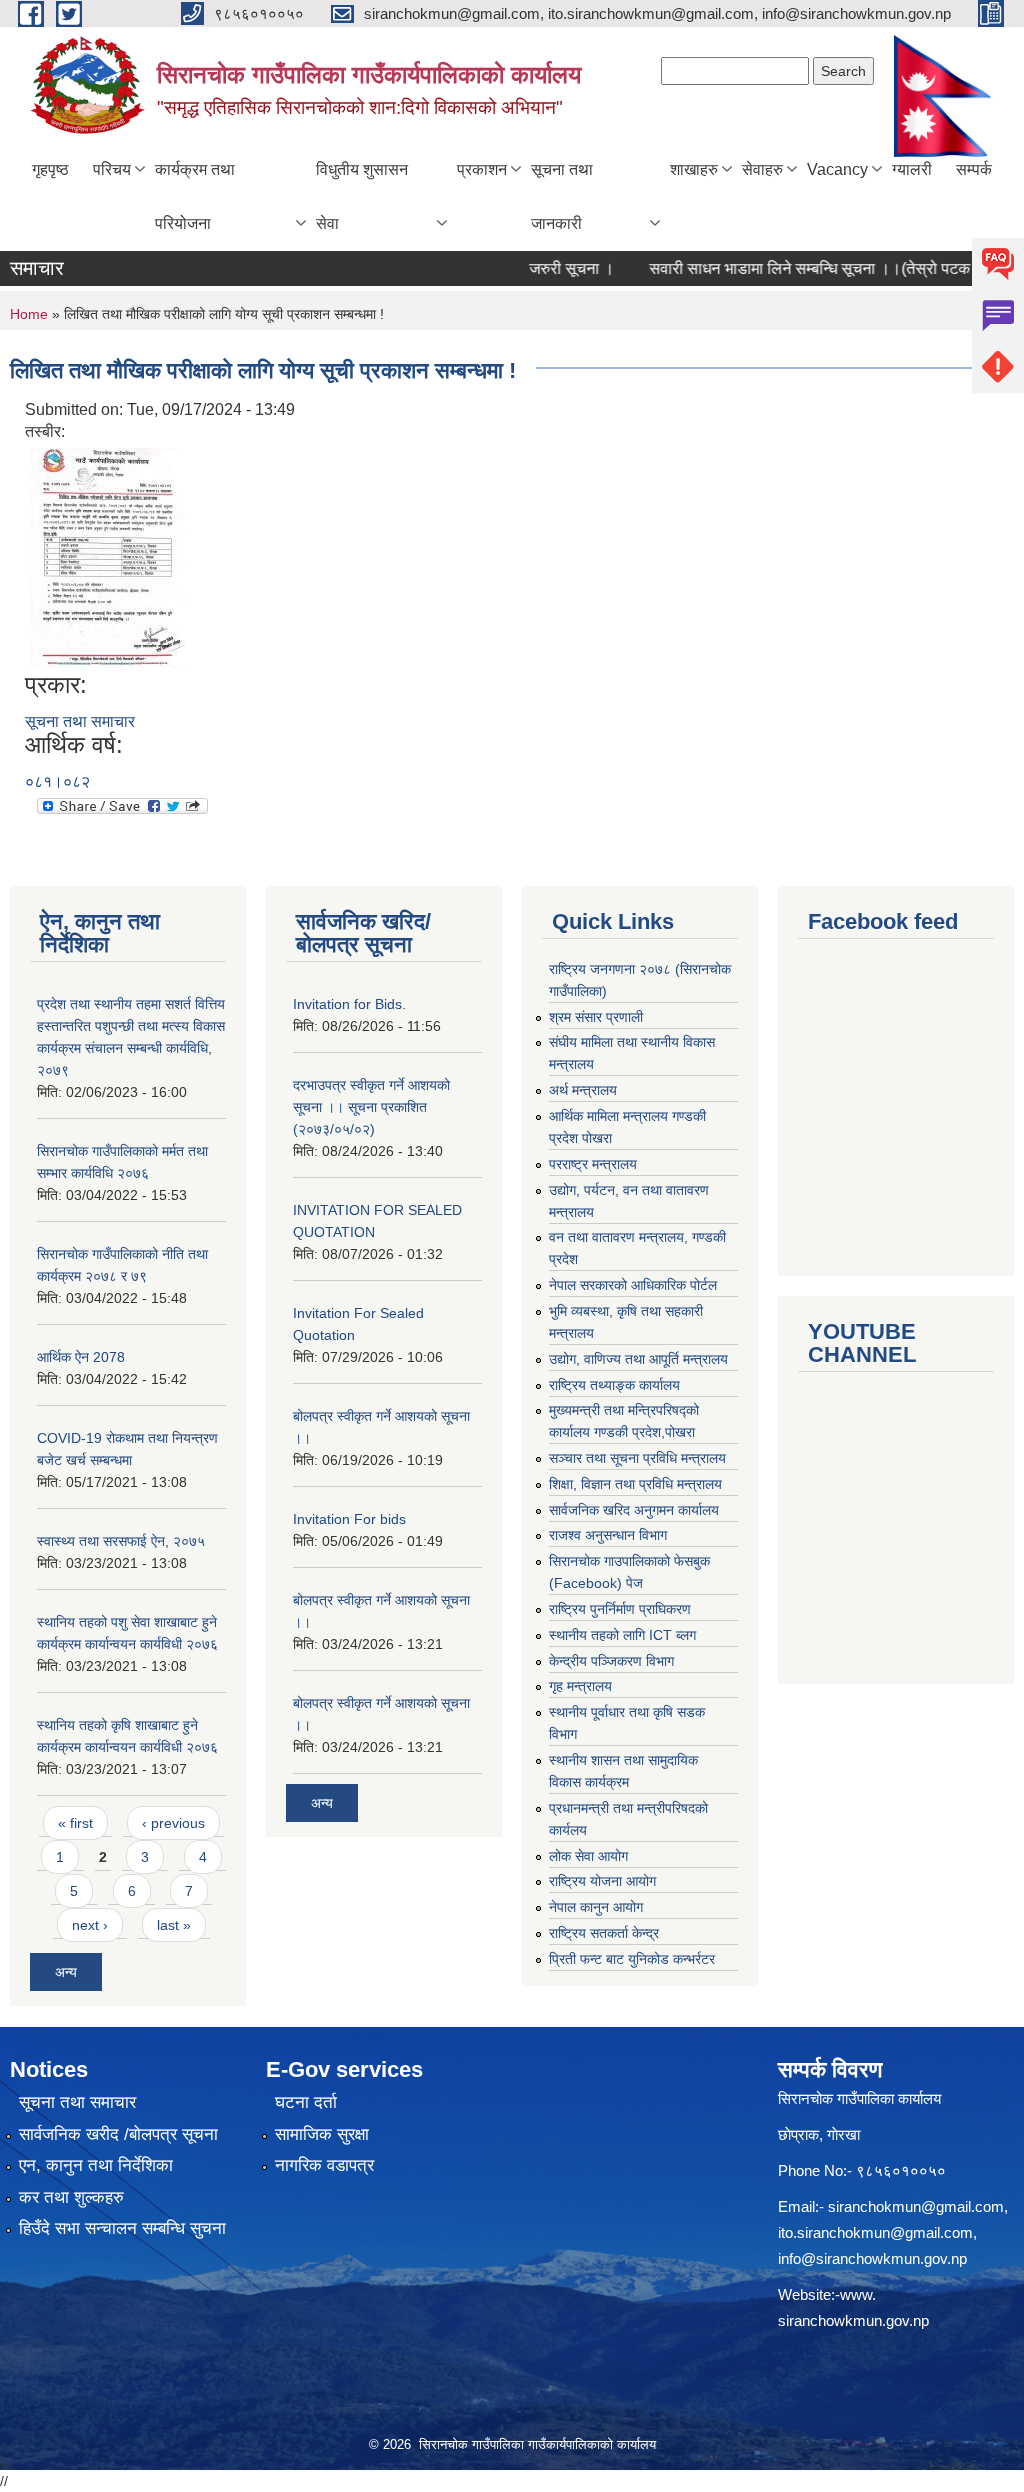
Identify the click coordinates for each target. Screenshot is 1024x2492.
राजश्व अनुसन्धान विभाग (608, 1535)
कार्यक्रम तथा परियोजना (195, 196)
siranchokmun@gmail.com (916, 2206)
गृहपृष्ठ (50, 169)
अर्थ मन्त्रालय (583, 1090)
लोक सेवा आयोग (588, 1856)
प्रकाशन (482, 169)
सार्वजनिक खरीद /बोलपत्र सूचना (118, 2134)
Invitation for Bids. (349, 1004)
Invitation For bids (349, 1519)
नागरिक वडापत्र (324, 2165)
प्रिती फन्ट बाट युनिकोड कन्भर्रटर (632, 1959)
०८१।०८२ (57, 781)
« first (75, 1823)
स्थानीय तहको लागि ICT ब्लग (622, 1635)
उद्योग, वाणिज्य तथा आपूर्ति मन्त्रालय (638, 1359)
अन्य (66, 1972)
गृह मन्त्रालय (580, 1686)
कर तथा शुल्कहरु (71, 2197)
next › (90, 1925)
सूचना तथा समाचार (80, 721)
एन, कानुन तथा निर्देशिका (96, 2165)
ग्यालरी (912, 169)
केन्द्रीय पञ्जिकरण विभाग (611, 1661)
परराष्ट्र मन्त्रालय (593, 1164)
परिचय (112, 169)
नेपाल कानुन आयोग (596, 1907)
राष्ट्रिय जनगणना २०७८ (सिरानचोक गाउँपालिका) (640, 980)
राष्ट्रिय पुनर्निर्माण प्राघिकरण (620, 1609)
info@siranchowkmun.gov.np (872, 2258)
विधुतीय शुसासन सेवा (362, 196)
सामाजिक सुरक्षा (322, 2134)
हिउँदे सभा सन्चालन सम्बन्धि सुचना (122, 2228)
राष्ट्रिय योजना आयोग (602, 1881)
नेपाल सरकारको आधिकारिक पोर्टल (633, 1285)
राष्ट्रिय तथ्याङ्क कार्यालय (614, 1385)
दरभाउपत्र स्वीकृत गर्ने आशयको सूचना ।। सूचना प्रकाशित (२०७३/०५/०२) (371, 1107)
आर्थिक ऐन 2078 (81, 1357)
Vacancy (837, 169)
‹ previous (173, 1823)
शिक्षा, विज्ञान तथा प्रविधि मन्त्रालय (635, 1484)
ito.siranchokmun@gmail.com (875, 2232)
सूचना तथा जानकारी (562, 196)
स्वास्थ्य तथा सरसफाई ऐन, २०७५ (121, 1541)
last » (174, 1925)
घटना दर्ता (306, 2102)
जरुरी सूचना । (542, 268)
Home (29, 314)
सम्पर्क (974, 169)
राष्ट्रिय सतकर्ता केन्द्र (604, 1933)
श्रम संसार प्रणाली (596, 1017)
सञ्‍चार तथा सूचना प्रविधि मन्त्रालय (637, 1458)
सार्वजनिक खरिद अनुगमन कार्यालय (634, 1510)
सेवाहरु (762, 169)
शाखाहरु (694, 169)
